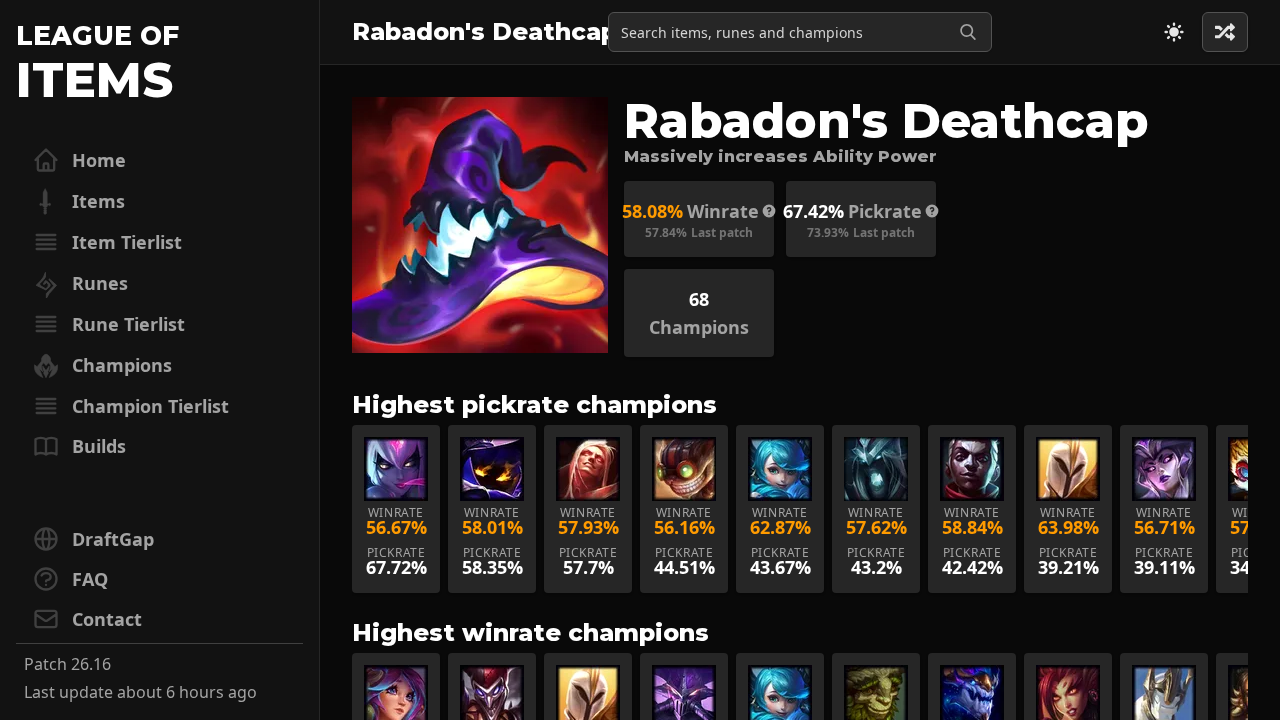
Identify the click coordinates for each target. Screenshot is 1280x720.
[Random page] (1174, 32)
